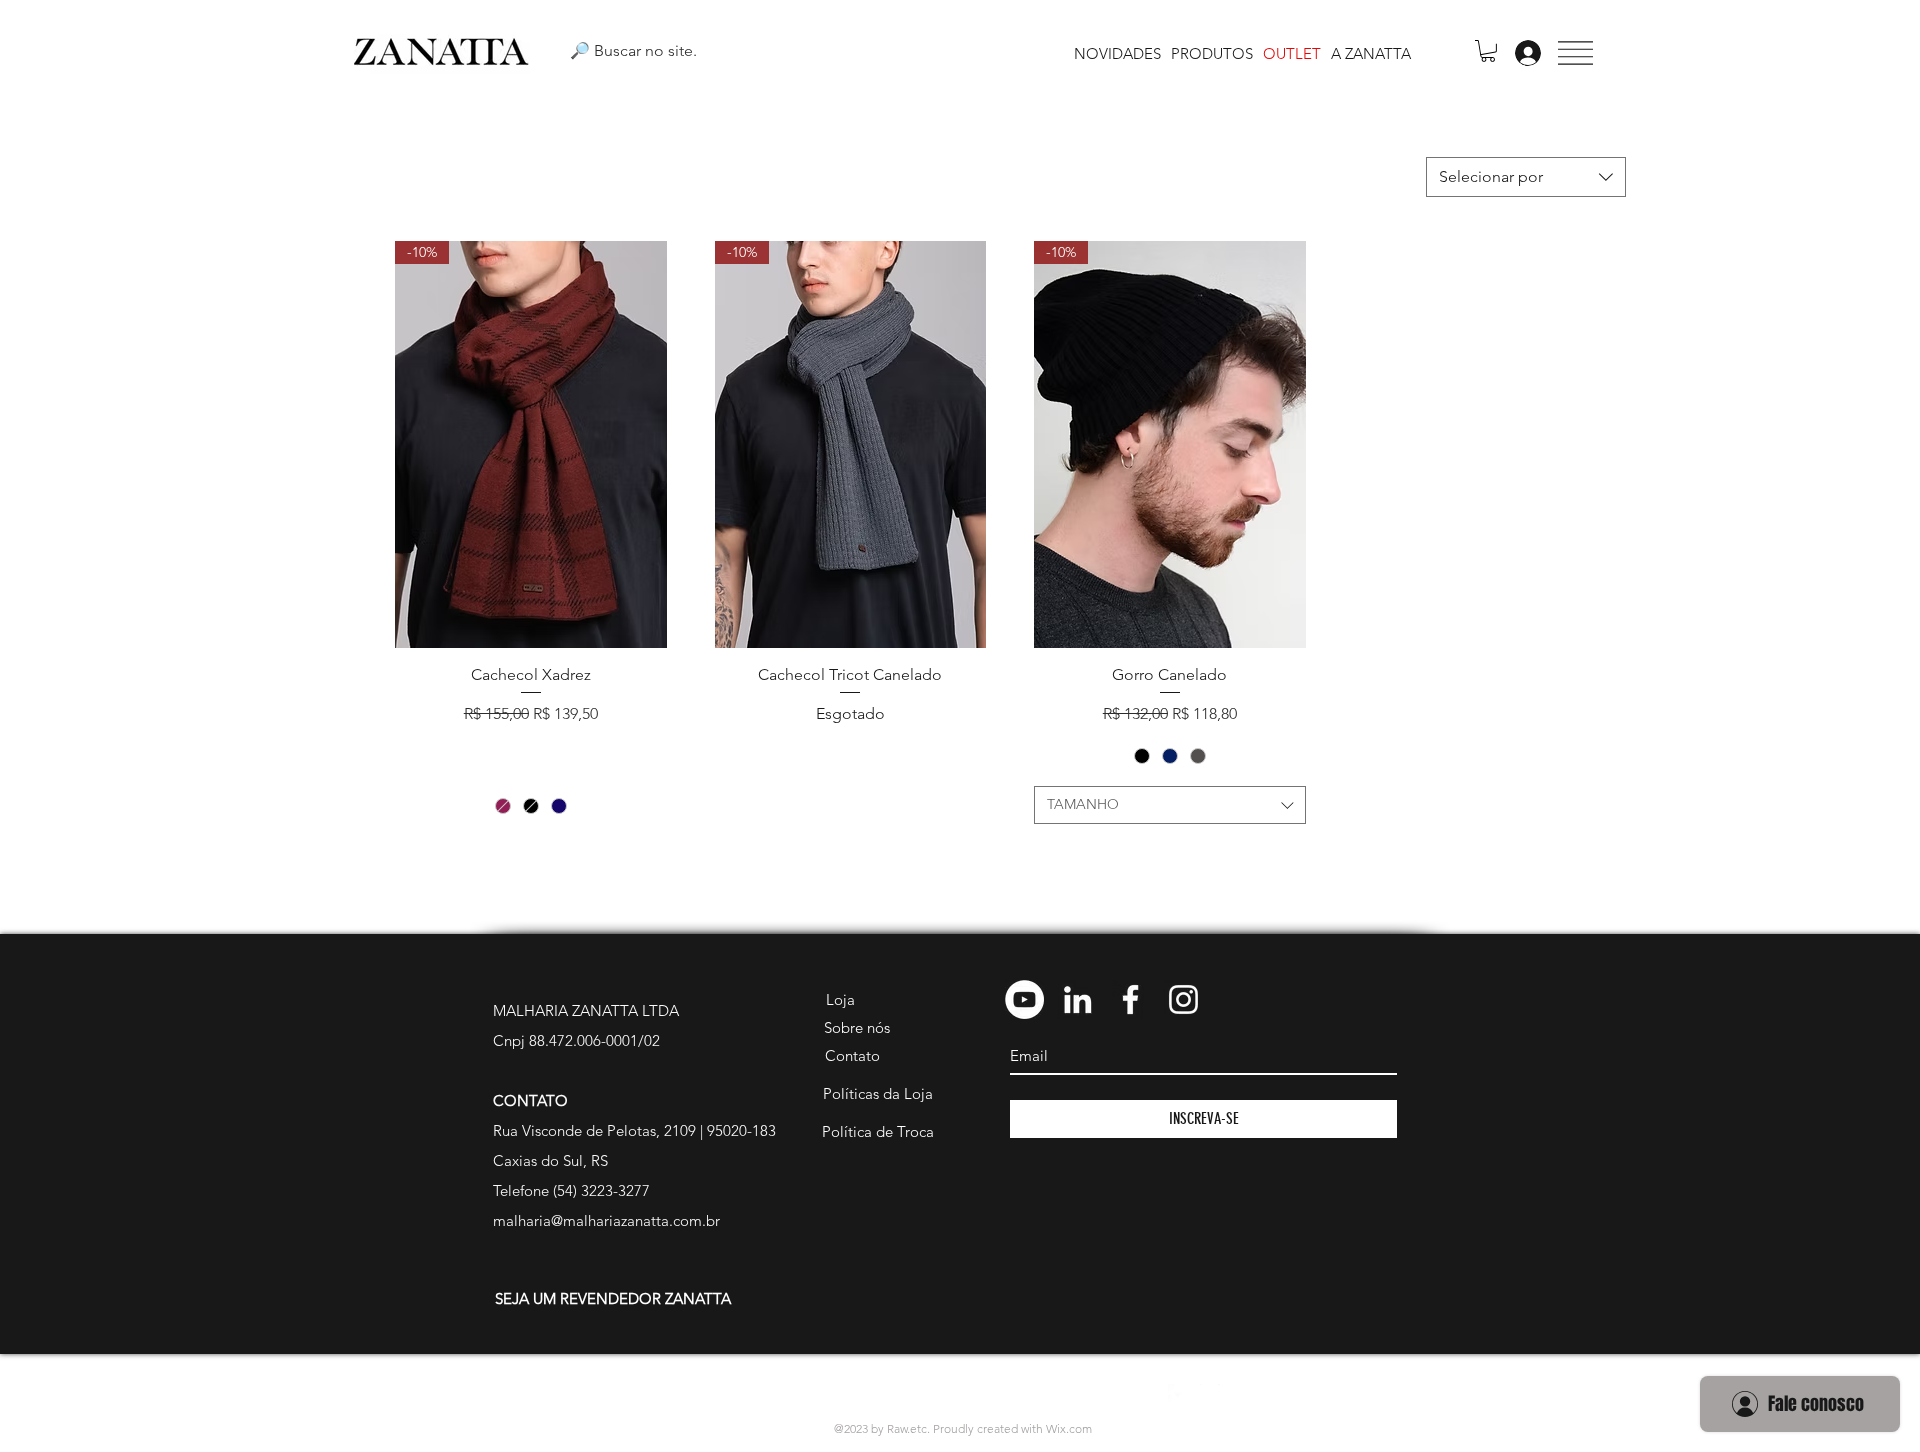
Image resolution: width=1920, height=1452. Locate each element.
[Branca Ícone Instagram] (1183, 999)
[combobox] (1526, 177)
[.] (1522, 53)
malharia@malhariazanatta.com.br (606, 1220)
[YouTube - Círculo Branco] (1024, 999)
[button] (1575, 53)
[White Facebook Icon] (1178, 1394)
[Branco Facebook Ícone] (1130, 999)
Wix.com (1069, 1428)
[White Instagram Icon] (1210, 1394)
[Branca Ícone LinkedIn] (1077, 999)
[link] (1488, 51)
